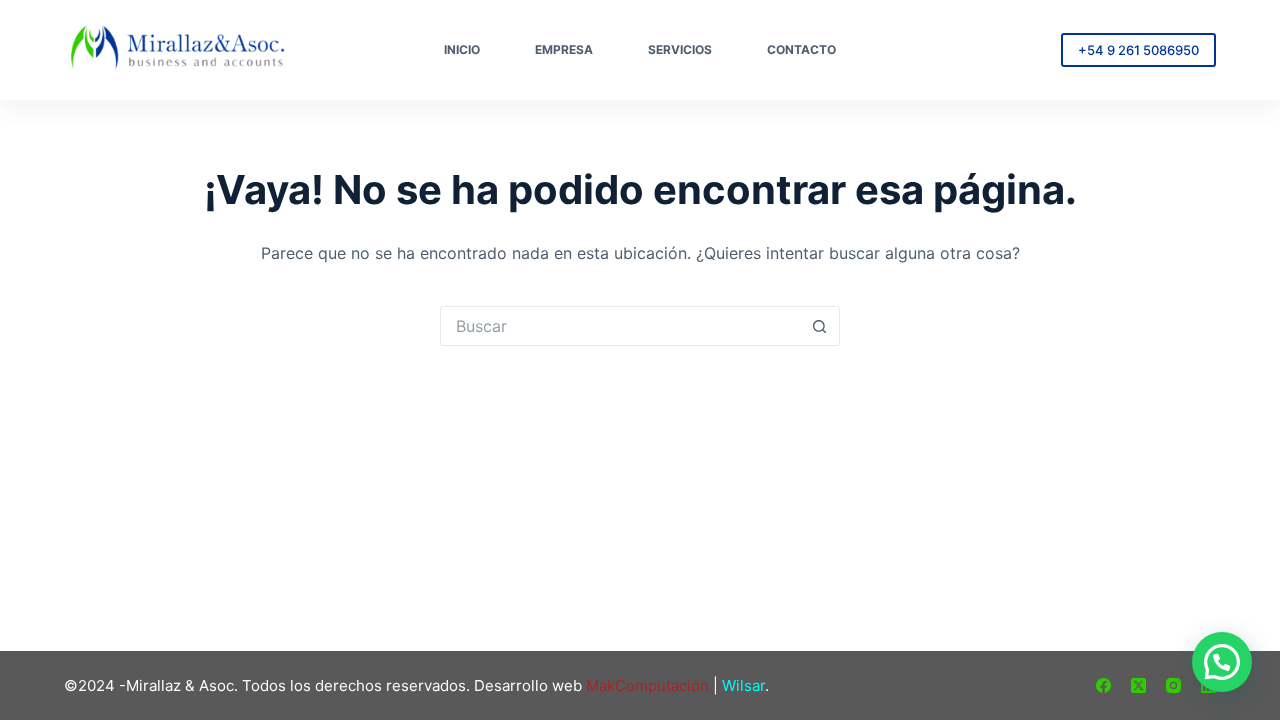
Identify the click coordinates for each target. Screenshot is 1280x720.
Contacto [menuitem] (801, 49)
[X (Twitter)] (1138, 685)
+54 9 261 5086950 (1138, 50)
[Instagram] (1173, 685)
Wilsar (743, 685)
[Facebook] (1103, 685)
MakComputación (647, 685)
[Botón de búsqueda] (820, 326)
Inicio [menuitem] (462, 49)
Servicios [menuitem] (680, 49)
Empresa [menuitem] (564, 49)
